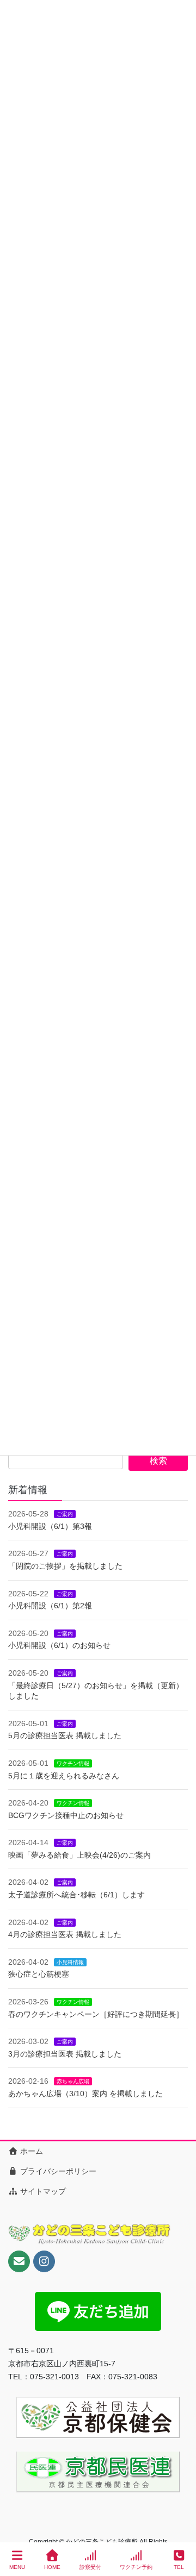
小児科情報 (70, 1962)
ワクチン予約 (136, 2567)
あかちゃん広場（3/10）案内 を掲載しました (85, 2094)
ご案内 (65, 1514)
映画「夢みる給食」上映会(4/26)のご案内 (79, 1855)
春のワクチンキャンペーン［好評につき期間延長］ (96, 2014)
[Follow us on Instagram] (44, 2261)
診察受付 (90, 2567)
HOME (52, 2567)
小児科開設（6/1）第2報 (50, 1606)
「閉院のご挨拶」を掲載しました (65, 1566)
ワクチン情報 (73, 1763)
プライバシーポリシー (57, 2171)
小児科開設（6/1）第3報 (50, 1526)
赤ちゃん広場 (73, 2081)
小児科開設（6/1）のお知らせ (59, 1645)
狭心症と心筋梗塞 (39, 1974)
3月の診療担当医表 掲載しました (65, 2054)
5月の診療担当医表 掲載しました (65, 1735)
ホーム (30, 2151)
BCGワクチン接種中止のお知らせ (66, 1815)
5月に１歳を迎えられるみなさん (64, 1776)
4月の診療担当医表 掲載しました (65, 1934)
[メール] (19, 2261)
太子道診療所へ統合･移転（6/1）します (76, 1895)
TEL (179, 2567)
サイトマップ (42, 2191)
